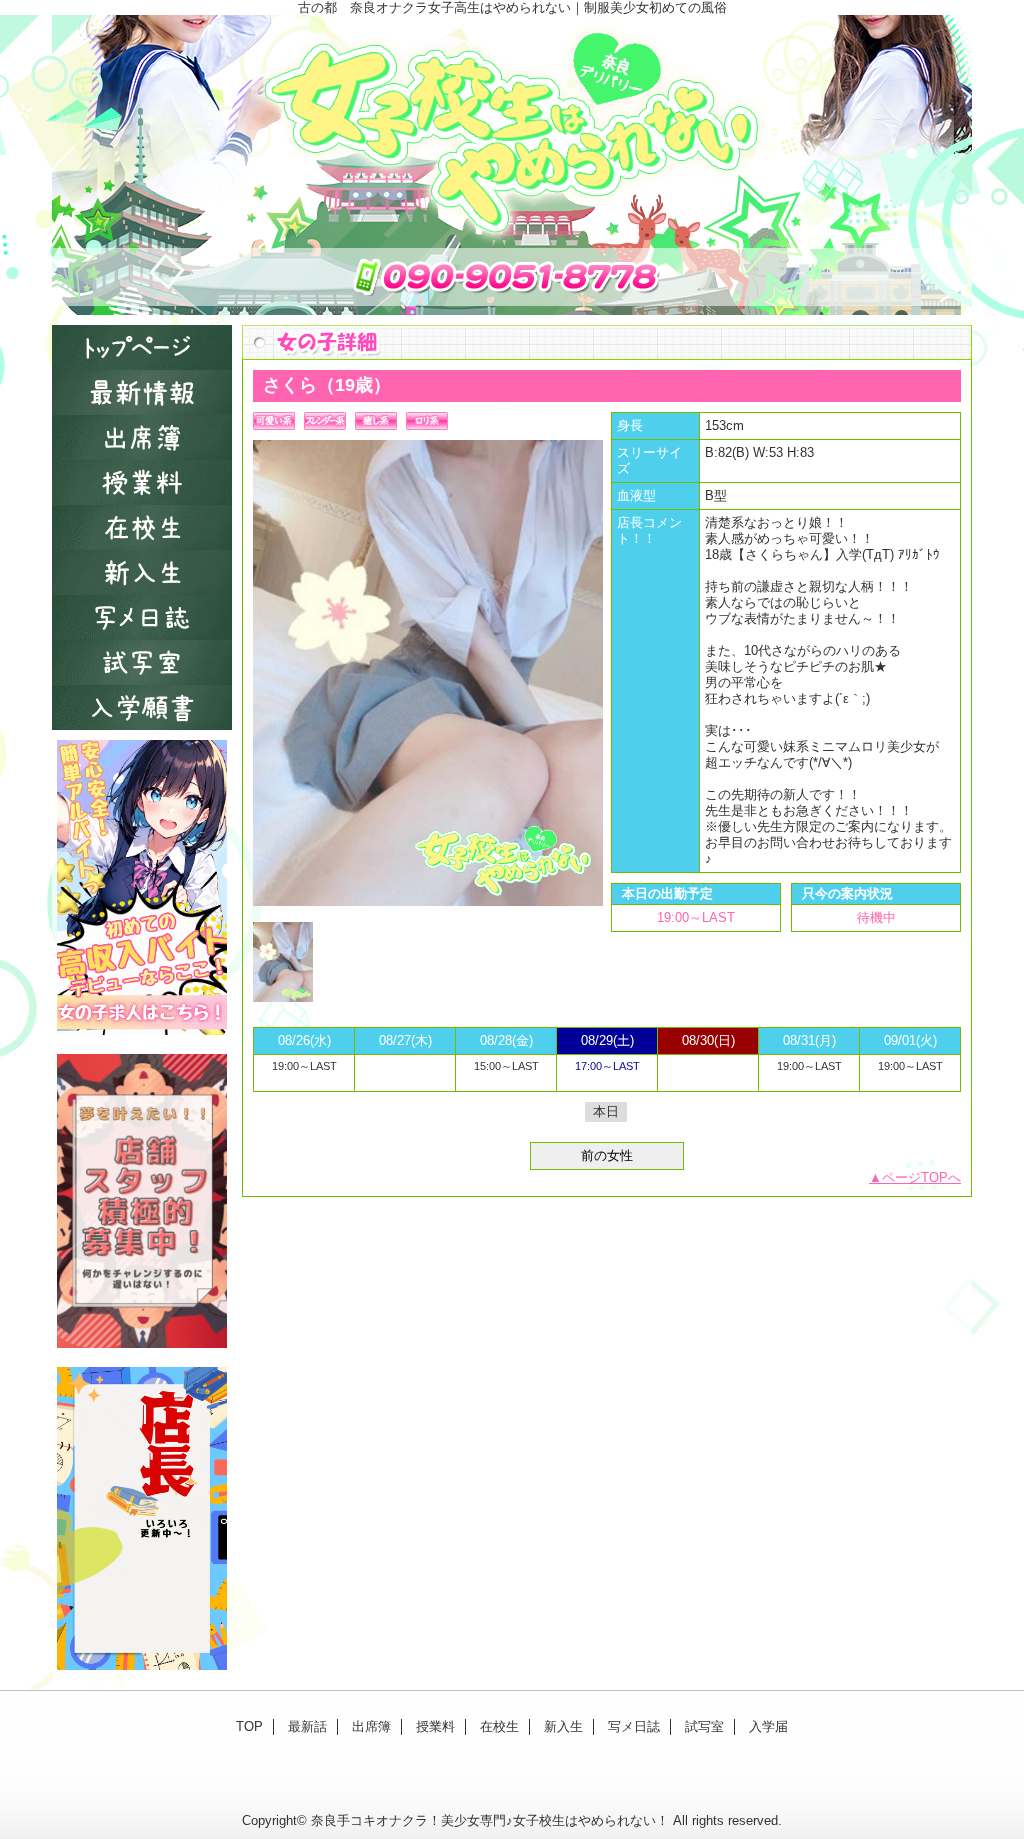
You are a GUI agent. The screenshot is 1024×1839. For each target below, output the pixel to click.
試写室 (142, 662)
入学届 (142, 707)
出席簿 (142, 437)
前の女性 (607, 1155)
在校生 (142, 527)
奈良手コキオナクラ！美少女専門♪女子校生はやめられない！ (490, 1820)
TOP (142, 347)
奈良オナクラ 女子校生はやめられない (512, 165)
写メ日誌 (142, 617)
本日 (606, 1111)
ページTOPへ (921, 1177)
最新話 (142, 392)
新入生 (142, 572)
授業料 (142, 482)
